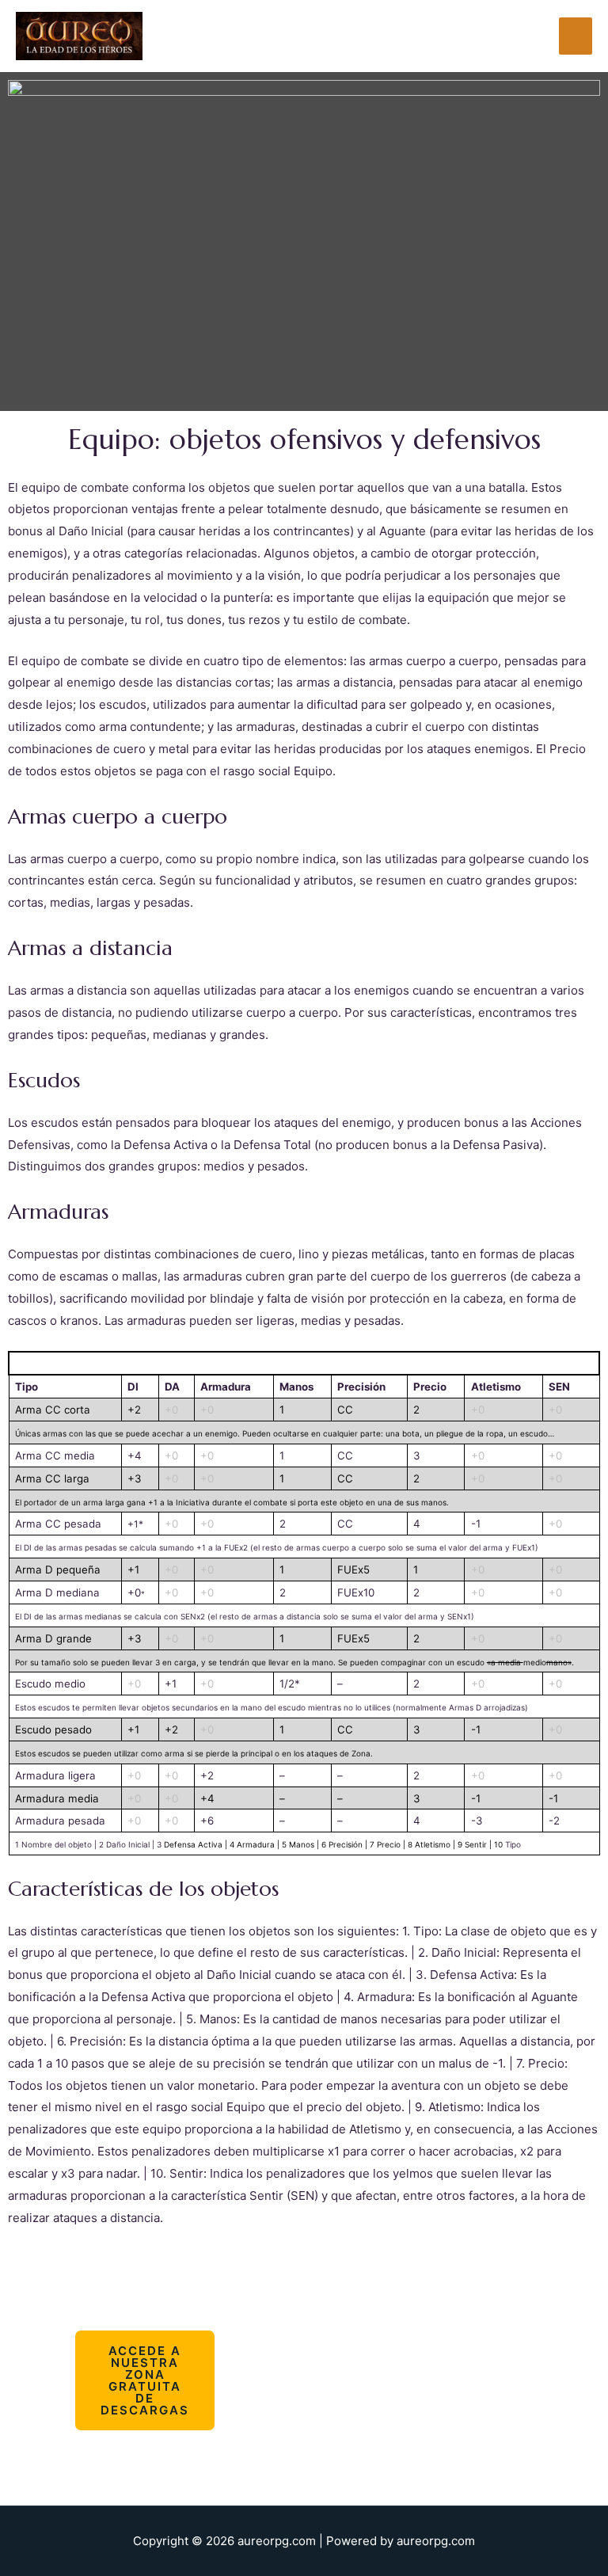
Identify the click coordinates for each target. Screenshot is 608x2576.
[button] (145, 2380)
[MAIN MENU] (576, 36)
